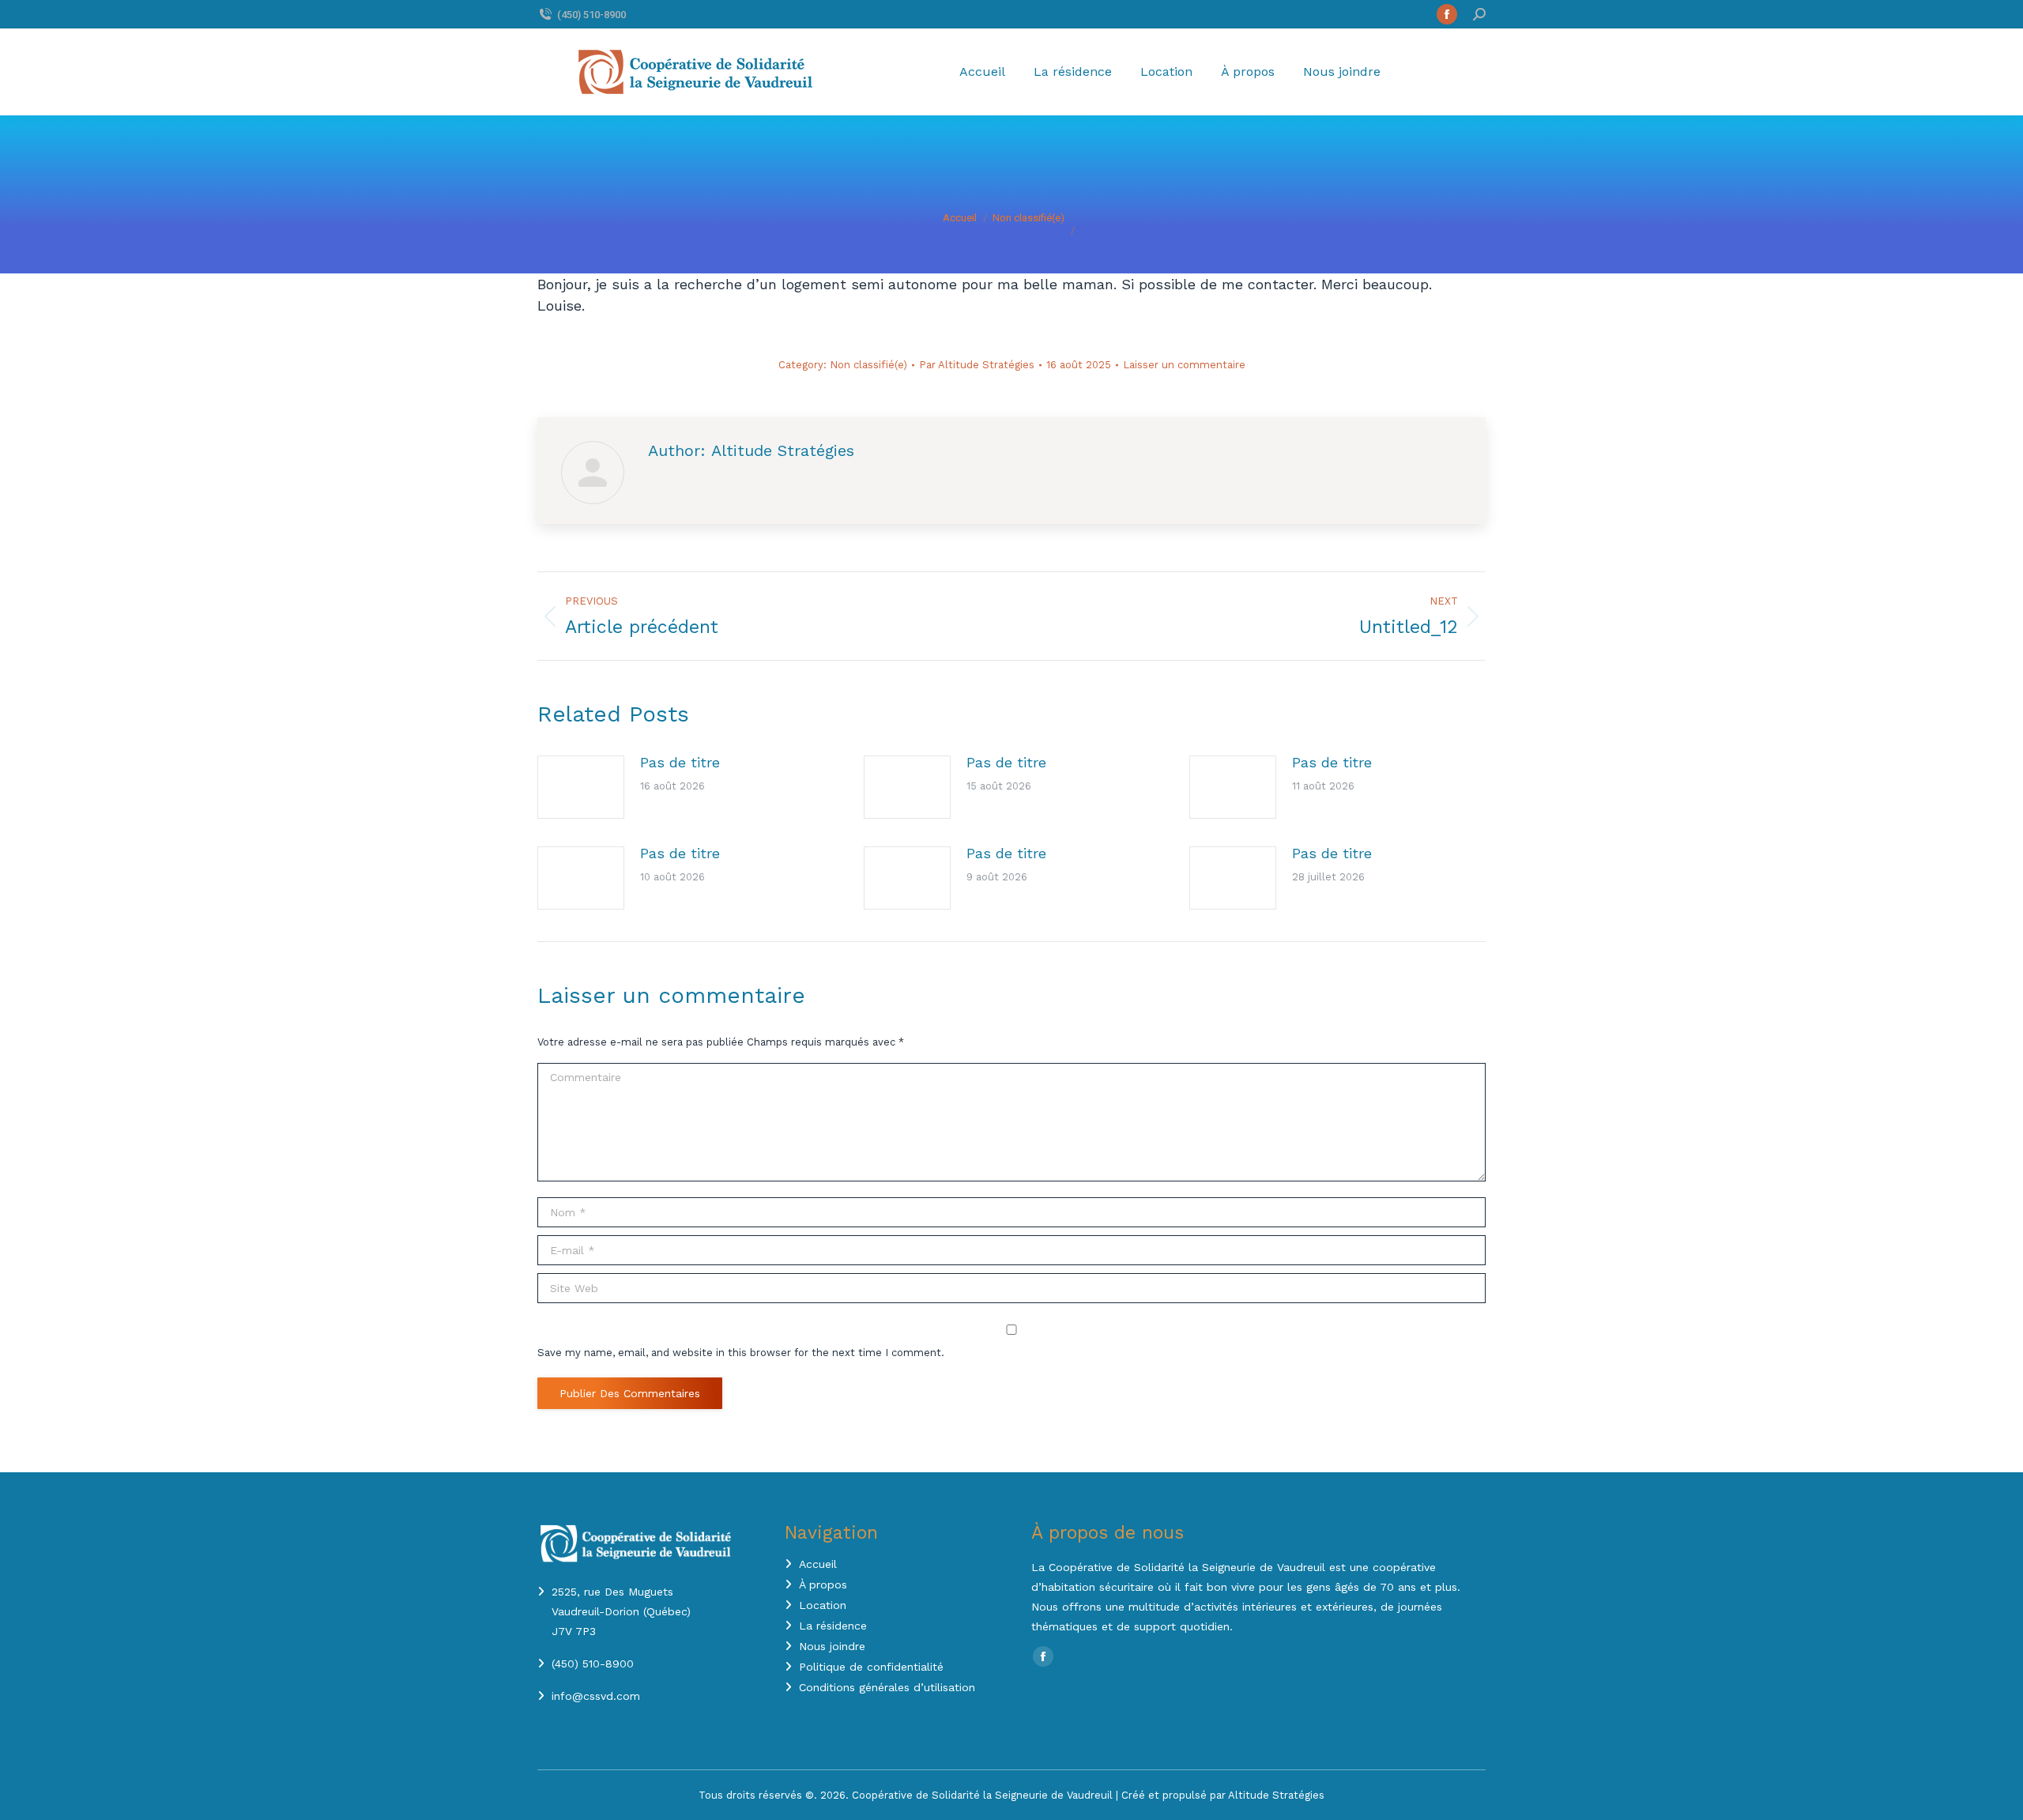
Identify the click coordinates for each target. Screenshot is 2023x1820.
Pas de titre (680, 762)
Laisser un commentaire (1184, 365)
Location (823, 1605)
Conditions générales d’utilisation (887, 1687)
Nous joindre (832, 1646)
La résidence (833, 1626)
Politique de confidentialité (871, 1667)
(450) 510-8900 (591, 15)
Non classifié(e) (868, 365)
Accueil (818, 1564)
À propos (823, 1584)
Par (977, 365)
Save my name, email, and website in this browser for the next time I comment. (741, 1353)
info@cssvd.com (596, 1696)
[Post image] (581, 787)
